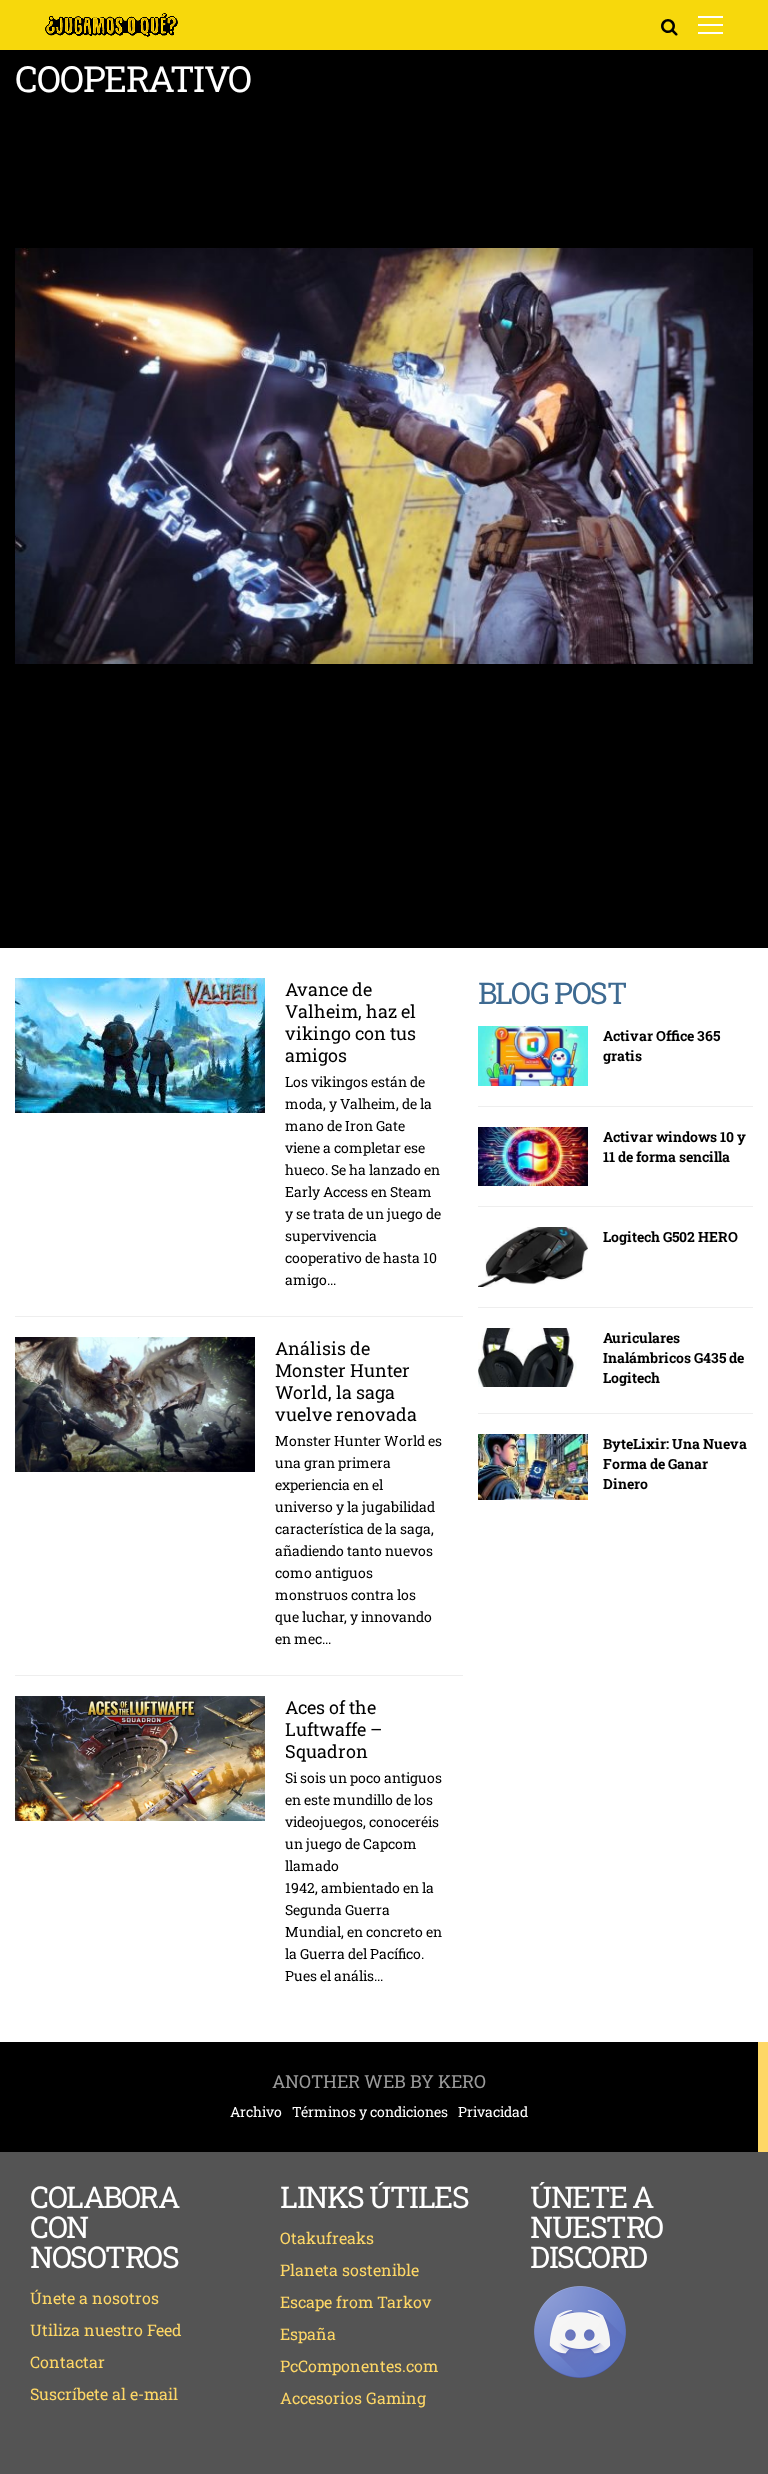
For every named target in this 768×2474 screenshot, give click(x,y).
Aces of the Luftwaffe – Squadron (333, 1729)
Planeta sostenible (349, 2269)
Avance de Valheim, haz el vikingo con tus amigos (350, 1022)
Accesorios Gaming (353, 2397)
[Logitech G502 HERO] (533, 1257)
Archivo (256, 2112)
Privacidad (493, 2112)
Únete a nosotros (94, 2297)
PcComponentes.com (359, 2365)
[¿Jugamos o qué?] (111, 33)
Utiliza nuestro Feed (106, 2329)
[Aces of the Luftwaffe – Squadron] (140, 1758)
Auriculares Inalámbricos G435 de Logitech (673, 1357)
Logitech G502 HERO (670, 1236)
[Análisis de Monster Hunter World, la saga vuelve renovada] (135, 1404)
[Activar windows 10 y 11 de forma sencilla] (533, 1157)
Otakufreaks (327, 2237)
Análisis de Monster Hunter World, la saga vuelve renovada (346, 1381)
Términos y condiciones (370, 2112)
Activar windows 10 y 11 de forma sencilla (674, 1146)
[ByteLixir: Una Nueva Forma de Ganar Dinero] (533, 1467)
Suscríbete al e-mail (104, 2393)
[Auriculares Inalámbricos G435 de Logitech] (533, 1358)
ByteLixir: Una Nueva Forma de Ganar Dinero (675, 1463)
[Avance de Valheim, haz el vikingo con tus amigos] (140, 1045)
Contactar (67, 2361)
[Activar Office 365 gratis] (533, 1056)
